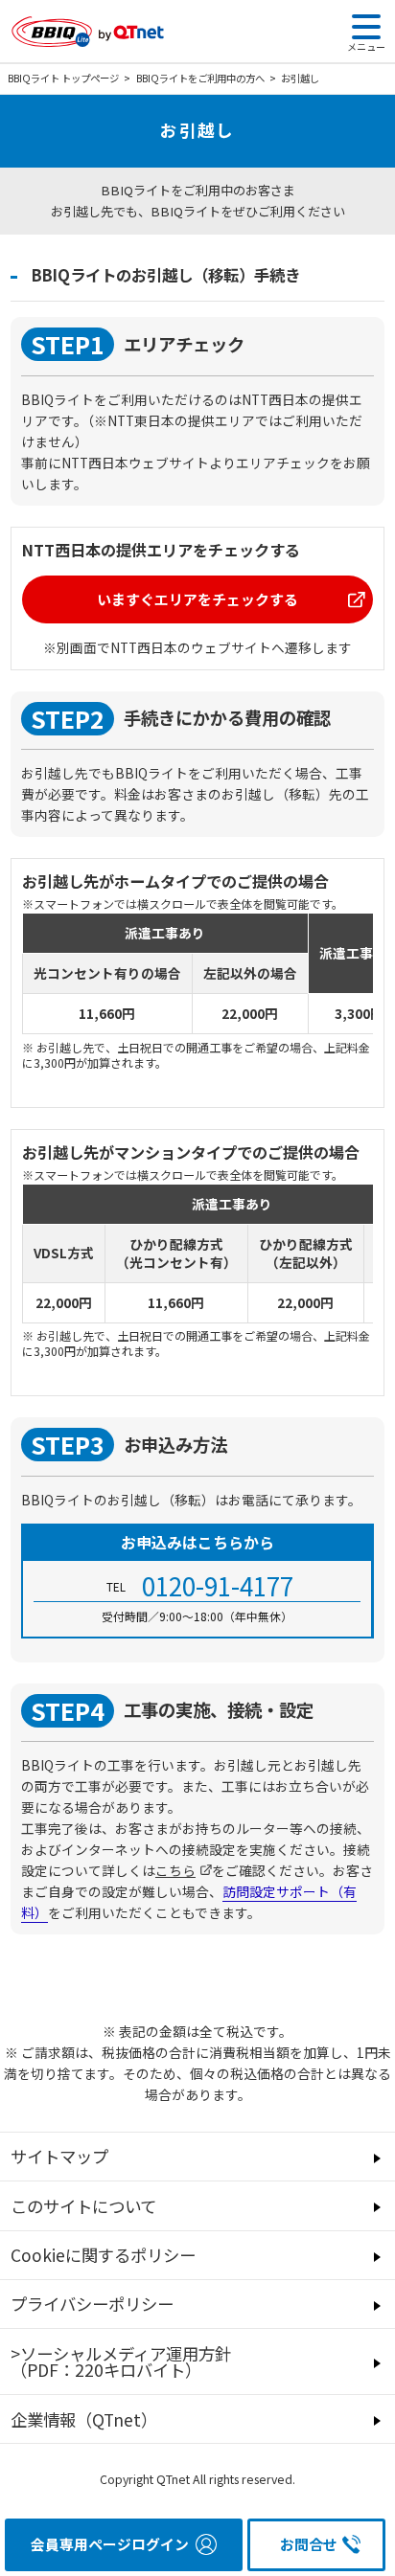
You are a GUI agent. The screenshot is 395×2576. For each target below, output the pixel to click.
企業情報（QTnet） (84, 2419)
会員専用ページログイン (110, 2544)
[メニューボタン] (366, 27)
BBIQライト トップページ (63, 79)
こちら (175, 1870)
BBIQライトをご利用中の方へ (200, 79)
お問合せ (309, 2544)
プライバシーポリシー (92, 2304)
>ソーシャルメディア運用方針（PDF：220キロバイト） (121, 2361)
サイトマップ (59, 2156)
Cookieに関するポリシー (103, 2255)
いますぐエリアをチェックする (197, 599)
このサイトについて (83, 2206)
